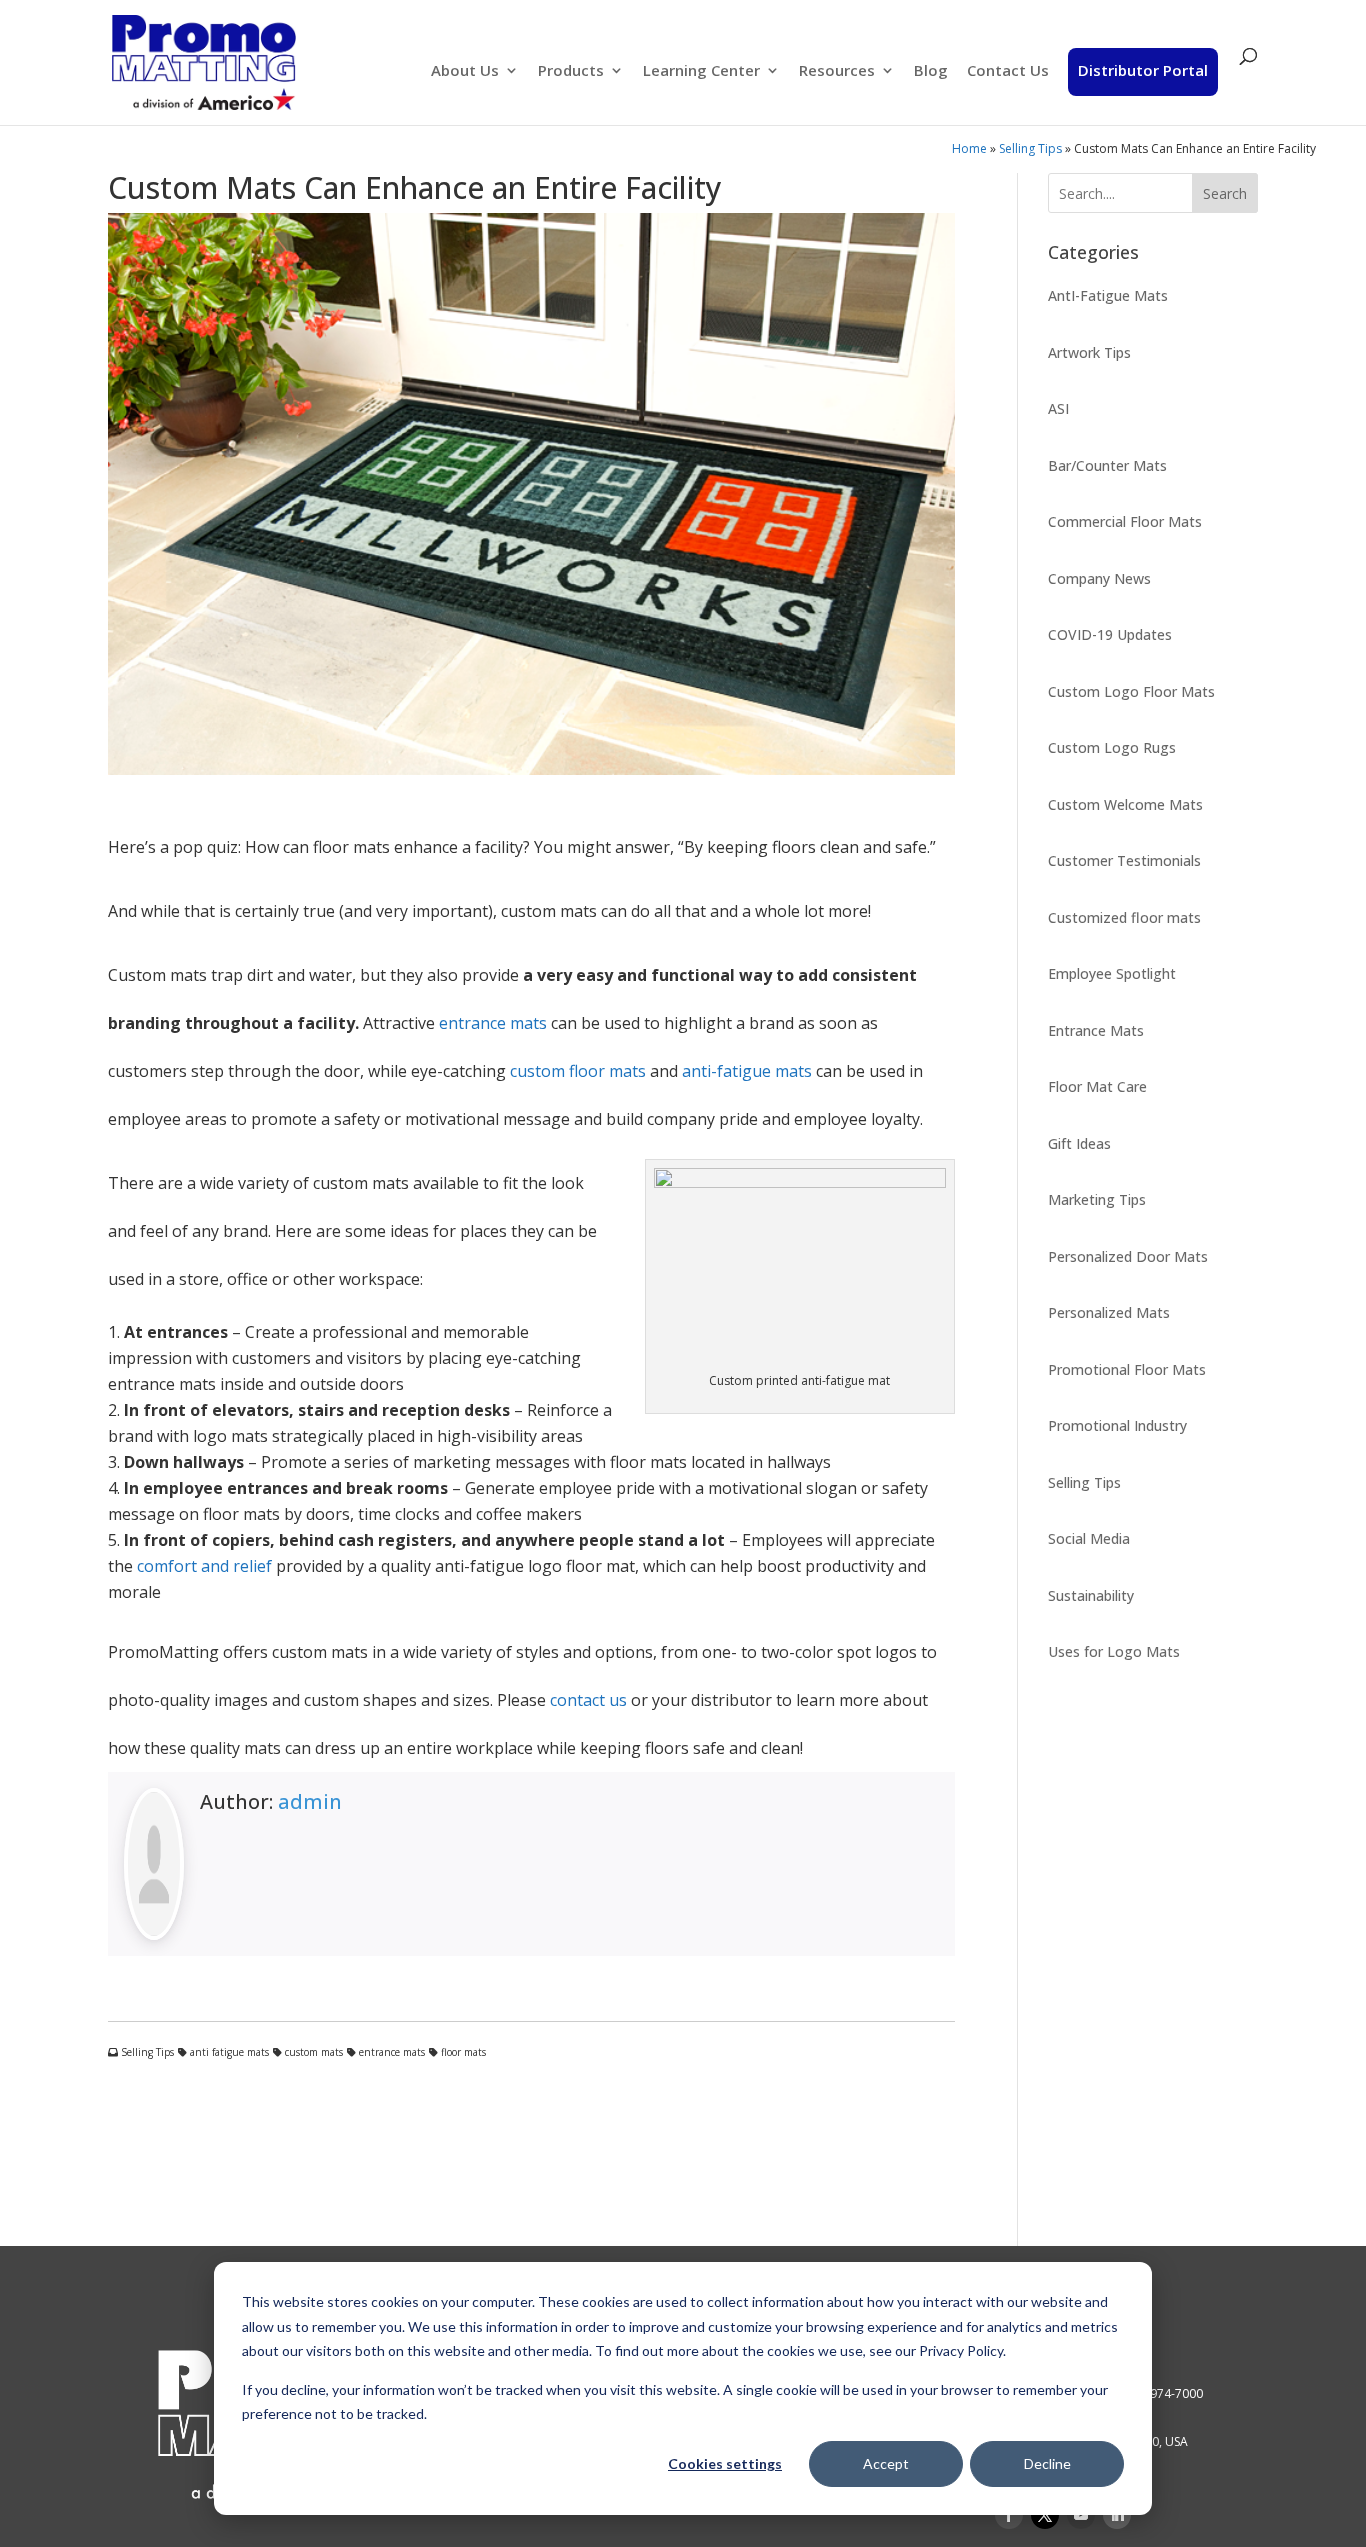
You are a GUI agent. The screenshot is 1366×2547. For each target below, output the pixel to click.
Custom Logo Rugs (1112, 747)
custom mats (312, 2052)
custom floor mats (578, 1071)
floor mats (462, 2052)
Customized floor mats (1124, 917)
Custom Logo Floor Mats (1131, 691)
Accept (886, 2463)
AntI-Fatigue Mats (1108, 295)
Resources (837, 71)
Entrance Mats (1096, 1030)
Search (1225, 193)
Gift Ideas (1079, 1143)
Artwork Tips (1089, 352)
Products (571, 71)
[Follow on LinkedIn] (1117, 2515)
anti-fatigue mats (747, 1071)
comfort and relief (204, 1566)
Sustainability (1091, 1595)
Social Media (1089, 1538)
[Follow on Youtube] (1081, 2515)
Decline (1047, 2463)
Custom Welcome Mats (1125, 804)
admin (310, 1801)
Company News (1099, 578)
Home (969, 148)
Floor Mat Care (1097, 1086)
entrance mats (493, 1023)
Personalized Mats (1109, 1312)
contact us (588, 1700)
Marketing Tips (1097, 1199)
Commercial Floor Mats (1125, 521)
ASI (1058, 408)
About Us (465, 71)
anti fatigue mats (228, 2052)
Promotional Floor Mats (1127, 1369)
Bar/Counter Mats (1107, 465)
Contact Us (1008, 71)
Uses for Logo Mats (1114, 1651)
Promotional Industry (1117, 1425)
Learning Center (701, 71)
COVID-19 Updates (1110, 634)
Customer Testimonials (1124, 860)
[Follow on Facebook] (1009, 2515)
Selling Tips (1030, 148)
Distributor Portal (1143, 70)
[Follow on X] (1045, 2515)
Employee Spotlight (1112, 973)
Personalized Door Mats (1128, 1256)
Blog (931, 71)
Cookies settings (725, 2463)
